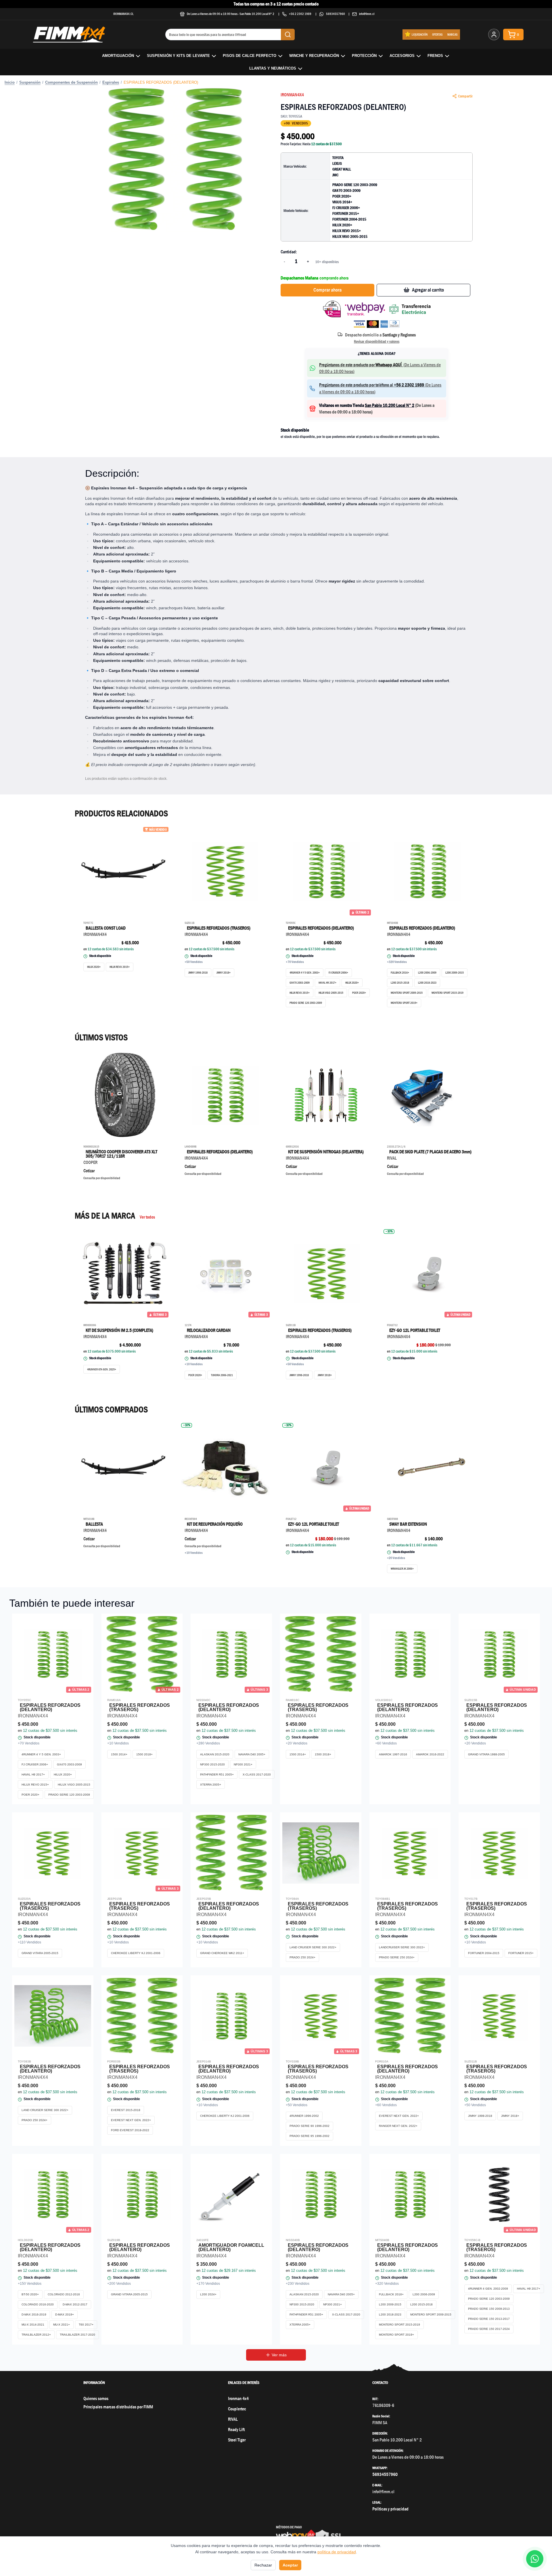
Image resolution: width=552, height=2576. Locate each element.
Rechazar (263, 2565)
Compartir (465, 96)
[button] (175, 160)
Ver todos (147, 1217)
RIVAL (233, 2419)
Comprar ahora (327, 290)
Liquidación (420, 34)
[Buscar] (288, 35)
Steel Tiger (237, 2440)
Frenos (435, 56)
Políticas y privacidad (390, 2509)
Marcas (453, 34)
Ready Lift (236, 2430)
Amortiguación (118, 56)
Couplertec (237, 2409)
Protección (364, 56)
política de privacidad (337, 2552)
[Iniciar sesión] (494, 35)
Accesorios (402, 56)
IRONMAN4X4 (292, 95)
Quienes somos (96, 2398)
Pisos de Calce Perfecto (250, 56)
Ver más (279, 2355)
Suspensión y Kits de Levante (178, 56)
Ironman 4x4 (238, 2398)
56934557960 (336, 14)
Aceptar (290, 2565)
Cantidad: (289, 252)
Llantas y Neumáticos (273, 68)
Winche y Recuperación (314, 56)
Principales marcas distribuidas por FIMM (118, 2407)
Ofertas (437, 34)
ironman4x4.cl (123, 14)
